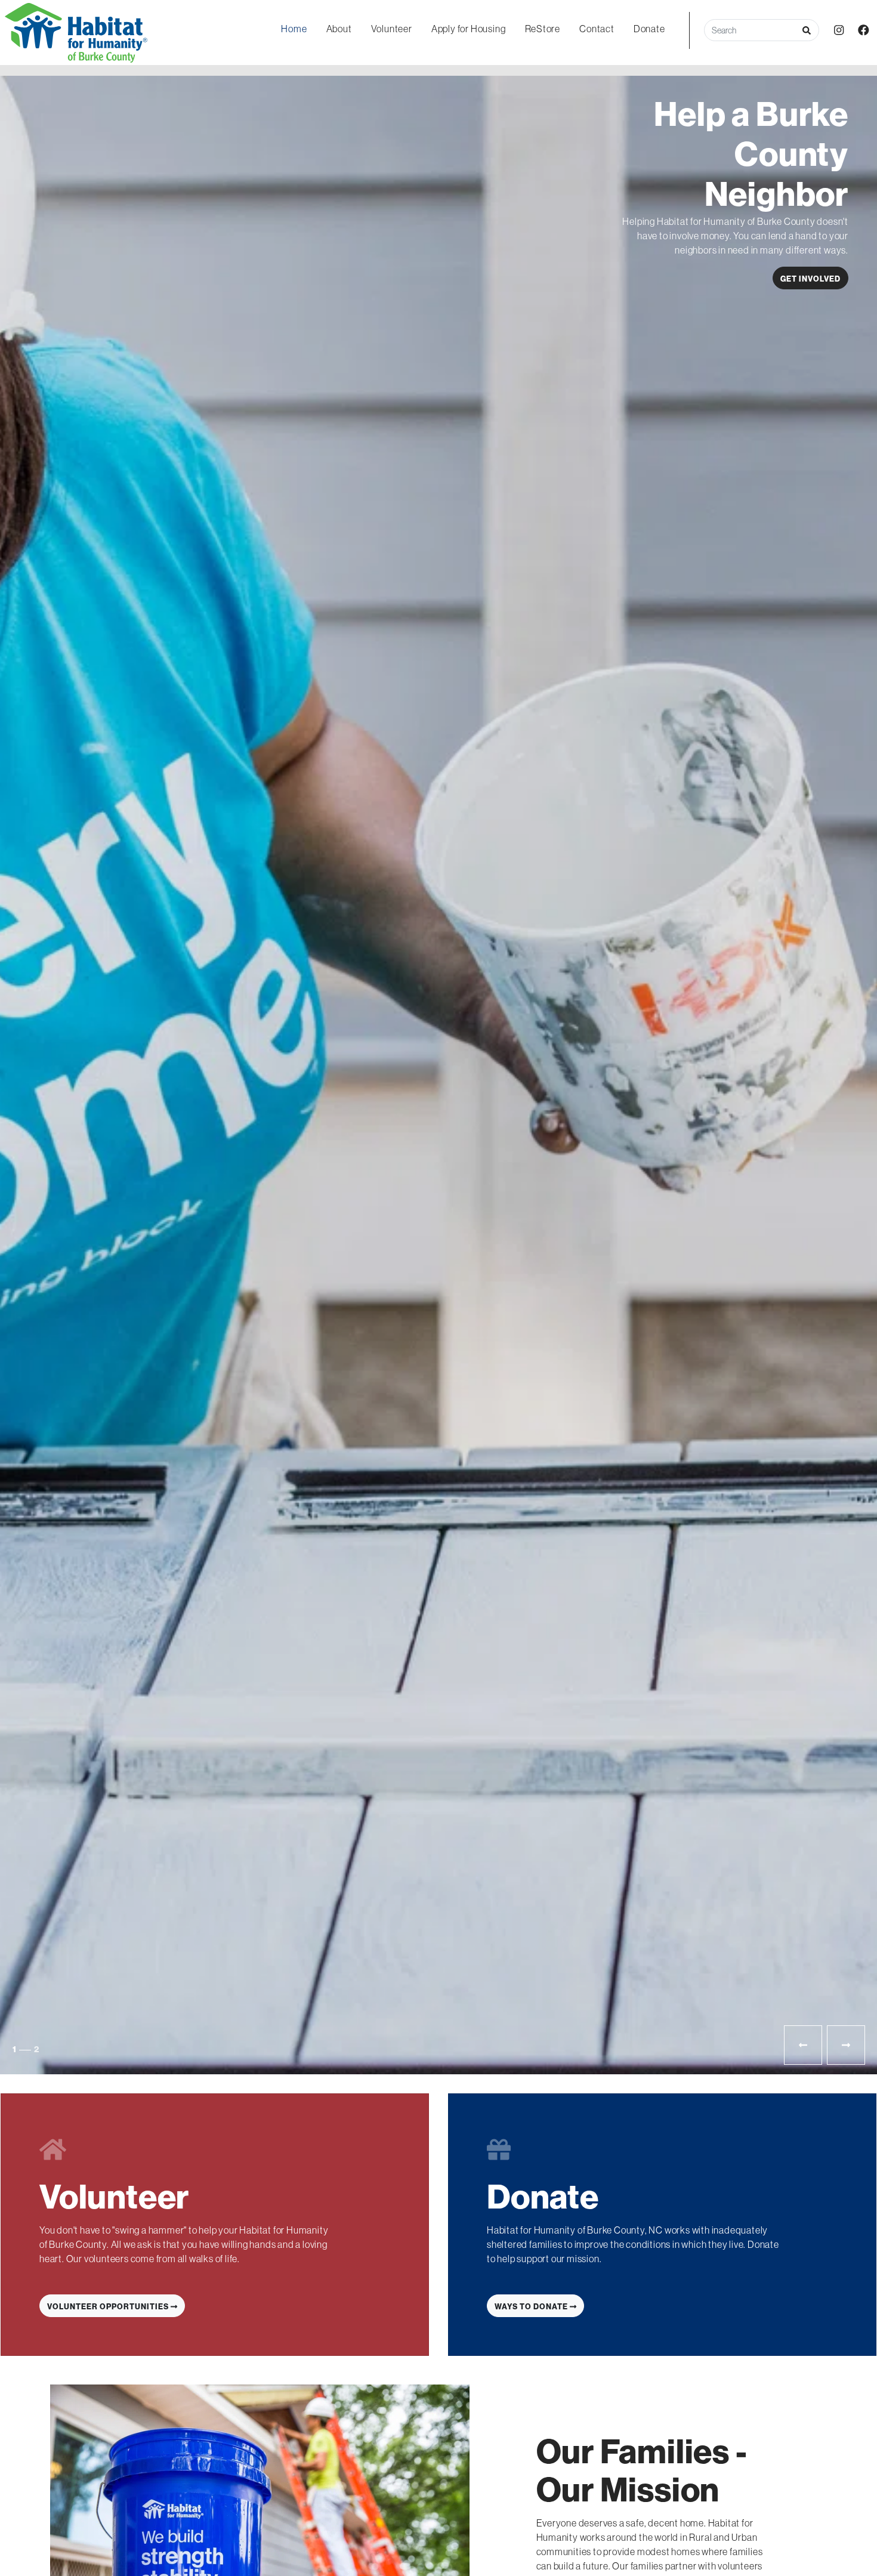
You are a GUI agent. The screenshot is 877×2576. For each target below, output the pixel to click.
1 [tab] (14, 2049)
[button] (807, 30)
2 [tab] (24, 2049)
